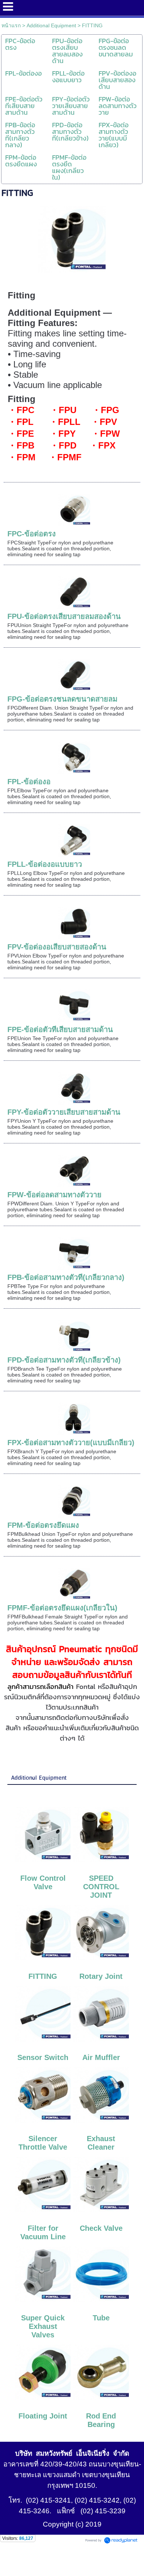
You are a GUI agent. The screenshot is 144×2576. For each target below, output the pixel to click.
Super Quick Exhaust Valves (43, 2326)
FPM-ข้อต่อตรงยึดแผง (43, 1525)
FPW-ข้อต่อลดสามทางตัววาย (54, 1195)
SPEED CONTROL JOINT (101, 1887)
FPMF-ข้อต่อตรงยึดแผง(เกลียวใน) (62, 1608)
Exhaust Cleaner (101, 2143)
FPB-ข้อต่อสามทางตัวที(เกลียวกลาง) (66, 1277)
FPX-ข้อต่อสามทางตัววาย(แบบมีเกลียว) (71, 1443)
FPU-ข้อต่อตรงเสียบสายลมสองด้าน (64, 616)
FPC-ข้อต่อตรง (32, 534)
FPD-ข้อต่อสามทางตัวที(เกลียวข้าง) (64, 1360)
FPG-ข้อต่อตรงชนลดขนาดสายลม (62, 699)
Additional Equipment (51, 25)
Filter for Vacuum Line (43, 2232)
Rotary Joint (101, 1976)
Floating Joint (43, 2416)
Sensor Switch (43, 2057)
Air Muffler (101, 2057)
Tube (101, 2318)
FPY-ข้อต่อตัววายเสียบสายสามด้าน (64, 1112)
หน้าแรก (11, 25)
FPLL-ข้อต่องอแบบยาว (45, 864)
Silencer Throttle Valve (43, 2143)
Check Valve (101, 2228)
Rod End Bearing (101, 2420)
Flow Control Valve (43, 1882)
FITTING (43, 1976)
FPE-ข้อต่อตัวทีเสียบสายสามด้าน (60, 1029)
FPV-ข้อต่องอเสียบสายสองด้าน (57, 947)
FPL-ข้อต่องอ (29, 782)
